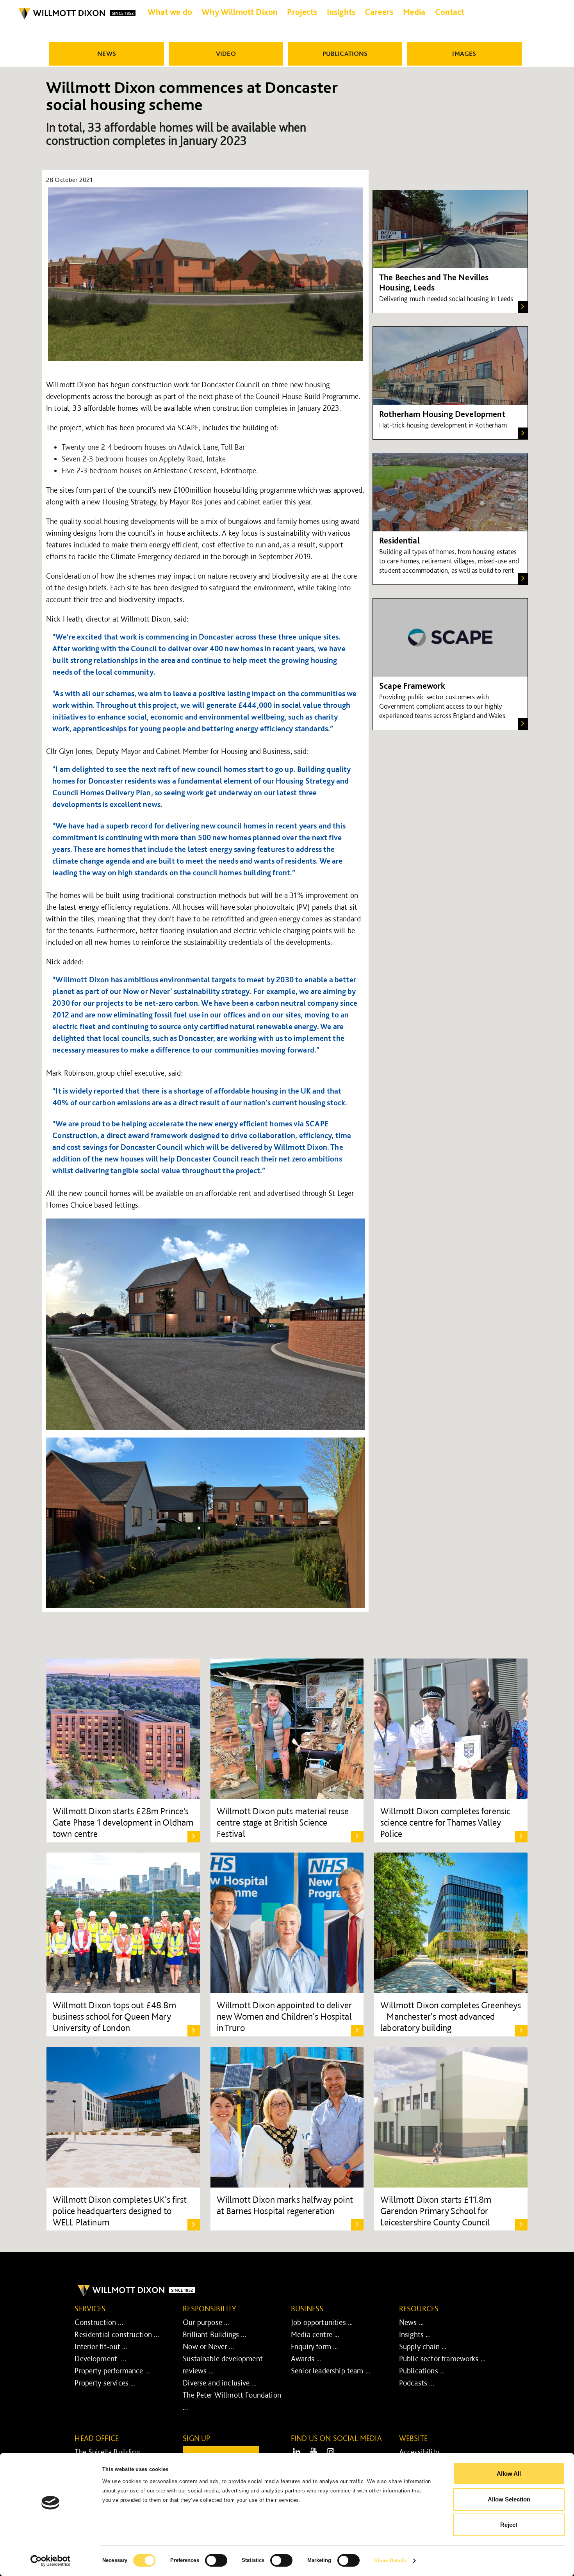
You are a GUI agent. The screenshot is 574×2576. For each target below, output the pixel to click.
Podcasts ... (417, 2383)
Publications (345, 53)
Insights (341, 12)
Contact (450, 12)
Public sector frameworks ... (442, 2359)
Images (464, 53)
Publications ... (422, 2371)
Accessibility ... (423, 2452)
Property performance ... (112, 2371)
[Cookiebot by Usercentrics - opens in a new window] (51, 2561)
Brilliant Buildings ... (214, 2334)
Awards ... (306, 2359)
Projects (302, 12)
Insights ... (415, 2334)
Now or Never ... (208, 2346)
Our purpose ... (206, 2322)
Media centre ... (315, 2334)
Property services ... (105, 2383)
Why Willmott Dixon (240, 12)
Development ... (100, 2359)
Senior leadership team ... (331, 2371)
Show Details (390, 2561)
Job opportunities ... (322, 2322)
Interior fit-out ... (101, 2346)
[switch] (216, 2560)
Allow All (509, 2474)
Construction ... (99, 2322)
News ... (411, 2322)
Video (226, 53)
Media (414, 12)
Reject (509, 2525)
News (107, 53)
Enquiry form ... (315, 2346)
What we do (170, 12)
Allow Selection (509, 2499)
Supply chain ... (423, 2346)
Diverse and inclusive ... (220, 2383)
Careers (379, 12)
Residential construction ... (117, 2334)
